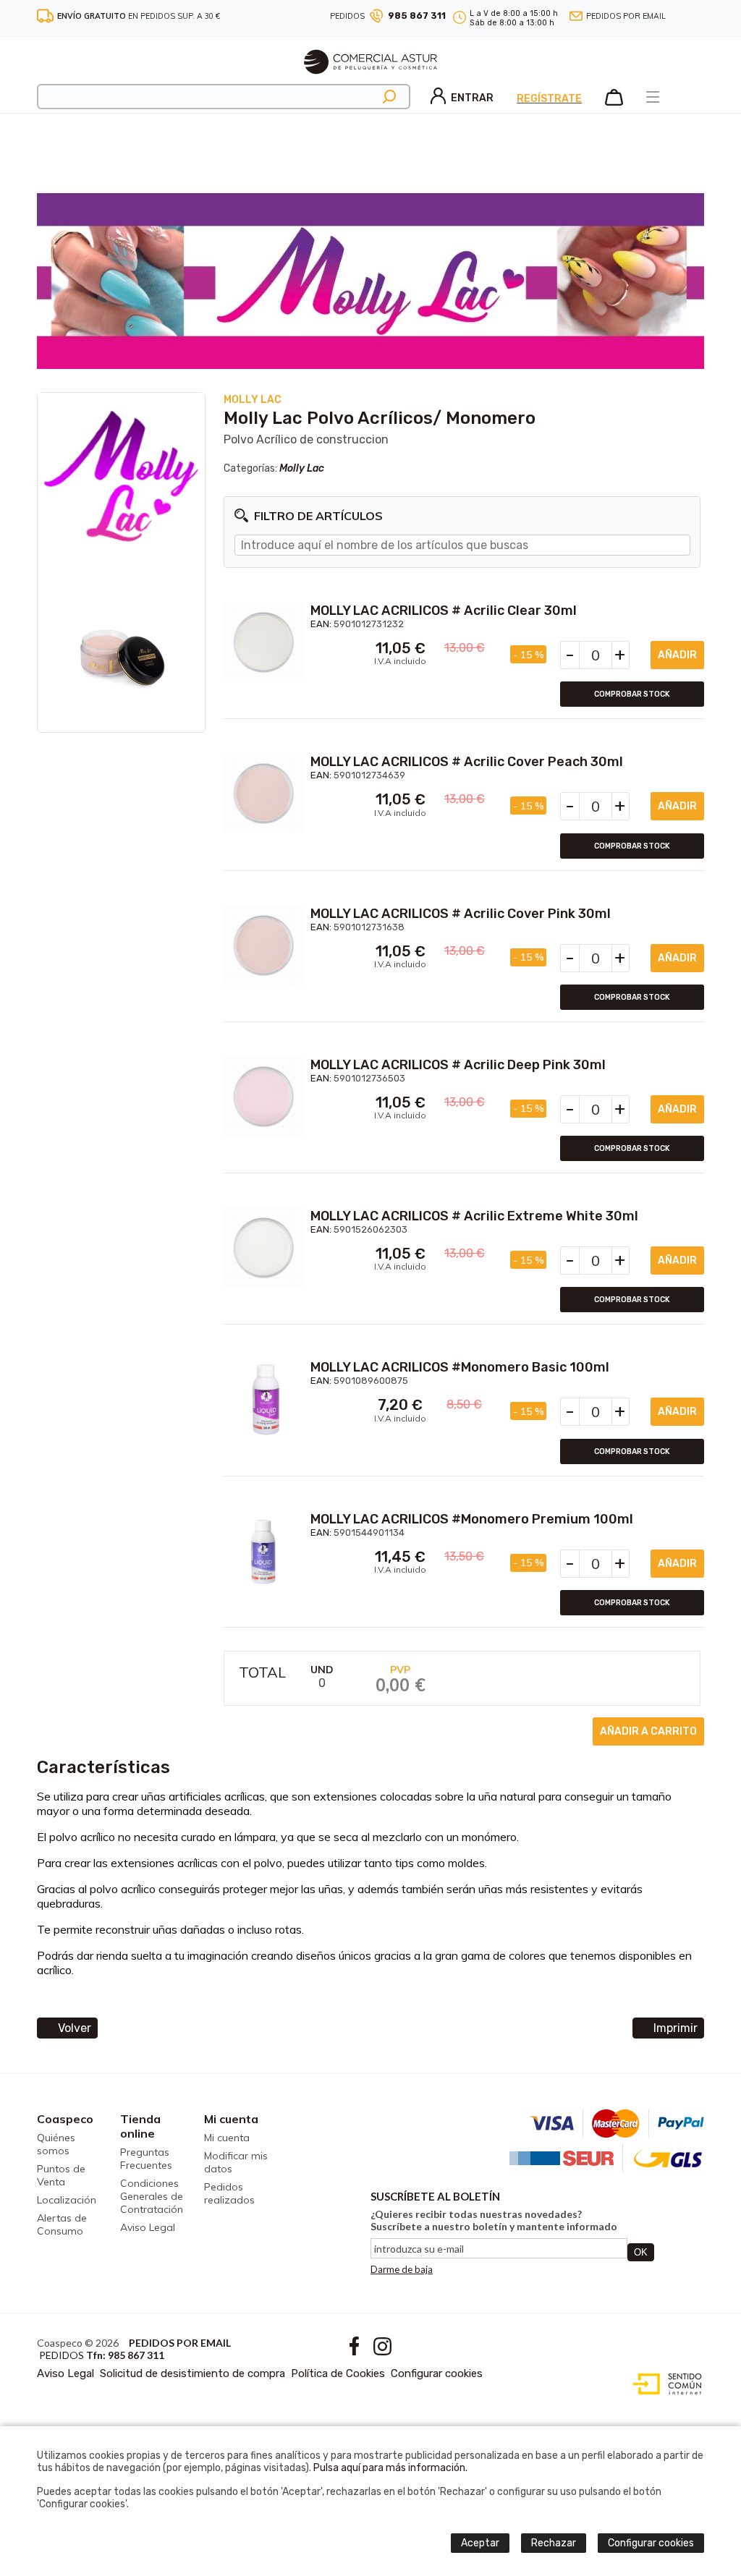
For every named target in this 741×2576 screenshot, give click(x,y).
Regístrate (549, 99)
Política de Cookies (338, 2373)
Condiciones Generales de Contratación (152, 2196)
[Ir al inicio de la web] (370, 80)
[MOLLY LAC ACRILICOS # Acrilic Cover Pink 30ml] (263, 945)
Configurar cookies (437, 2373)
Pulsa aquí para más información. (390, 2468)
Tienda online (140, 2126)
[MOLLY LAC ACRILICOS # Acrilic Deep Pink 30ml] (263, 1097)
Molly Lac (302, 468)
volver (75, 2028)
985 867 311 (417, 16)
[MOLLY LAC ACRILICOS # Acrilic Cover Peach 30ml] (263, 794)
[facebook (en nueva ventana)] (684, 16)
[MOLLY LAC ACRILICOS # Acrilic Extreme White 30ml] (263, 1248)
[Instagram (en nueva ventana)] (699, 16)
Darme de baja (402, 2269)
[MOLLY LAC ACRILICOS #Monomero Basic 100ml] (263, 1399)
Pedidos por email (626, 16)
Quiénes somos (56, 2144)
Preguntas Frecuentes (146, 2159)
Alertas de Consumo (62, 2224)
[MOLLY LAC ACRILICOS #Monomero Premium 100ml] (263, 1551)
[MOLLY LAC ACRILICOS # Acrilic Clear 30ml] (263, 642)
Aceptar (480, 2543)
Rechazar (554, 2543)
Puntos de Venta (61, 2175)
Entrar (472, 98)
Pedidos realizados (229, 2193)
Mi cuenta (231, 2119)
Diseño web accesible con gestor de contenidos (664, 2384)
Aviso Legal (148, 2227)
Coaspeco (65, 2119)
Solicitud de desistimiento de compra (192, 2373)
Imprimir (676, 2028)
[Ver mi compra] (614, 103)
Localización (67, 2200)
